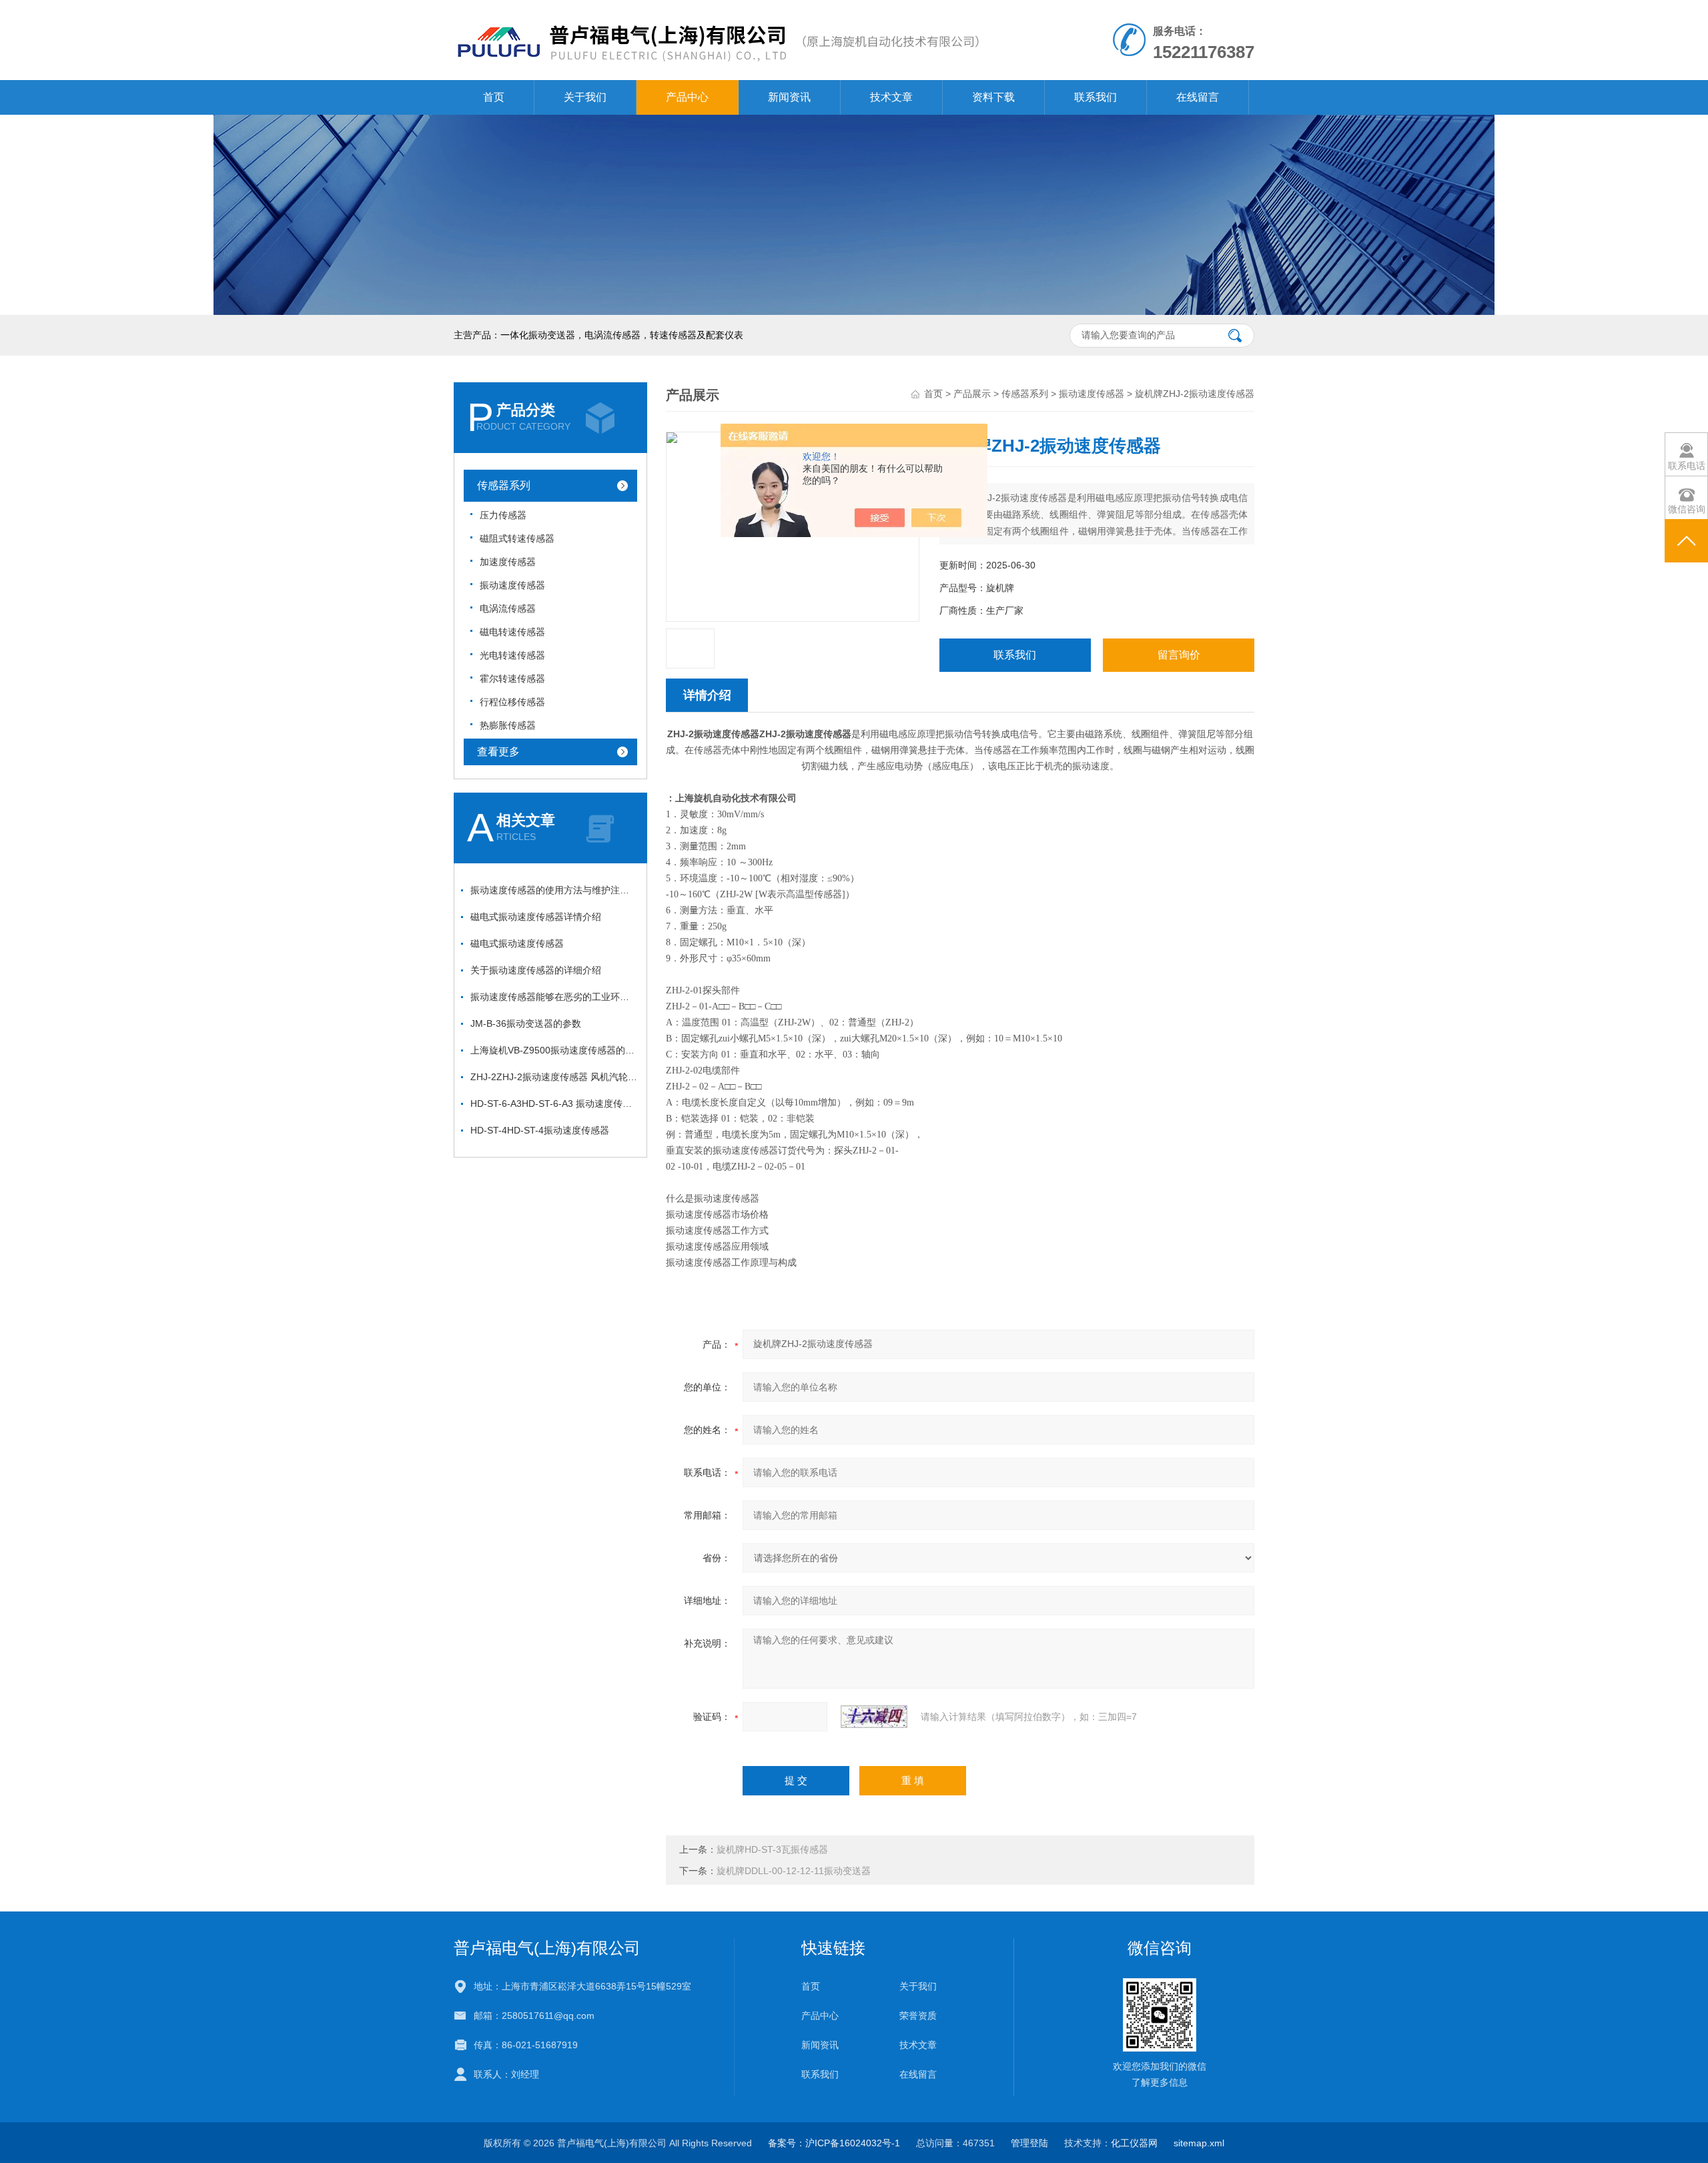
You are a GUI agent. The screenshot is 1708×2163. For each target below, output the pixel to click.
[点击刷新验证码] (874, 1717)
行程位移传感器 (512, 702)
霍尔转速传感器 (512, 679)
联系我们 (1096, 97)
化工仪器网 (1134, 2143)
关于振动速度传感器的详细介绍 (536, 970)
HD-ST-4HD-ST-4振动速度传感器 (540, 1130)
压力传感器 (503, 515)
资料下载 (993, 97)
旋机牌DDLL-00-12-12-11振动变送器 (794, 1871)
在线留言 (1198, 97)
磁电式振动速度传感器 (517, 943)
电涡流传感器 (508, 608)
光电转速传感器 (512, 655)
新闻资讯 (789, 97)
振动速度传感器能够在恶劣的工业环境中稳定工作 (554, 997)
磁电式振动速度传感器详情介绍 (536, 917)
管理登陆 (1029, 2143)
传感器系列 (504, 485)
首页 (494, 97)
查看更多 (498, 752)
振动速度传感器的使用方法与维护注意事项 (554, 890)
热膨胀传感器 (508, 725)
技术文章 (891, 97)
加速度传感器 (508, 562)
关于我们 (585, 97)
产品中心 (687, 97)
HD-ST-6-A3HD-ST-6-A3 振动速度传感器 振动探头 (554, 1104)
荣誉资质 (918, 2016)
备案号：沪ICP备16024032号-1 (834, 2143)
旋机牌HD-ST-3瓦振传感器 (772, 1849)
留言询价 (1179, 655)
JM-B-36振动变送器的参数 (526, 1023)
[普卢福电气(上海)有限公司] (717, 13)
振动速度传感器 (512, 585)
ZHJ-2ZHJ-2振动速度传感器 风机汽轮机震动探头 (554, 1077)
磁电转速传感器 (512, 632)
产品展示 (972, 394)
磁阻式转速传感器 (517, 538)
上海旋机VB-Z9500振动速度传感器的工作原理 (554, 1050)
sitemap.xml (1199, 2143)
